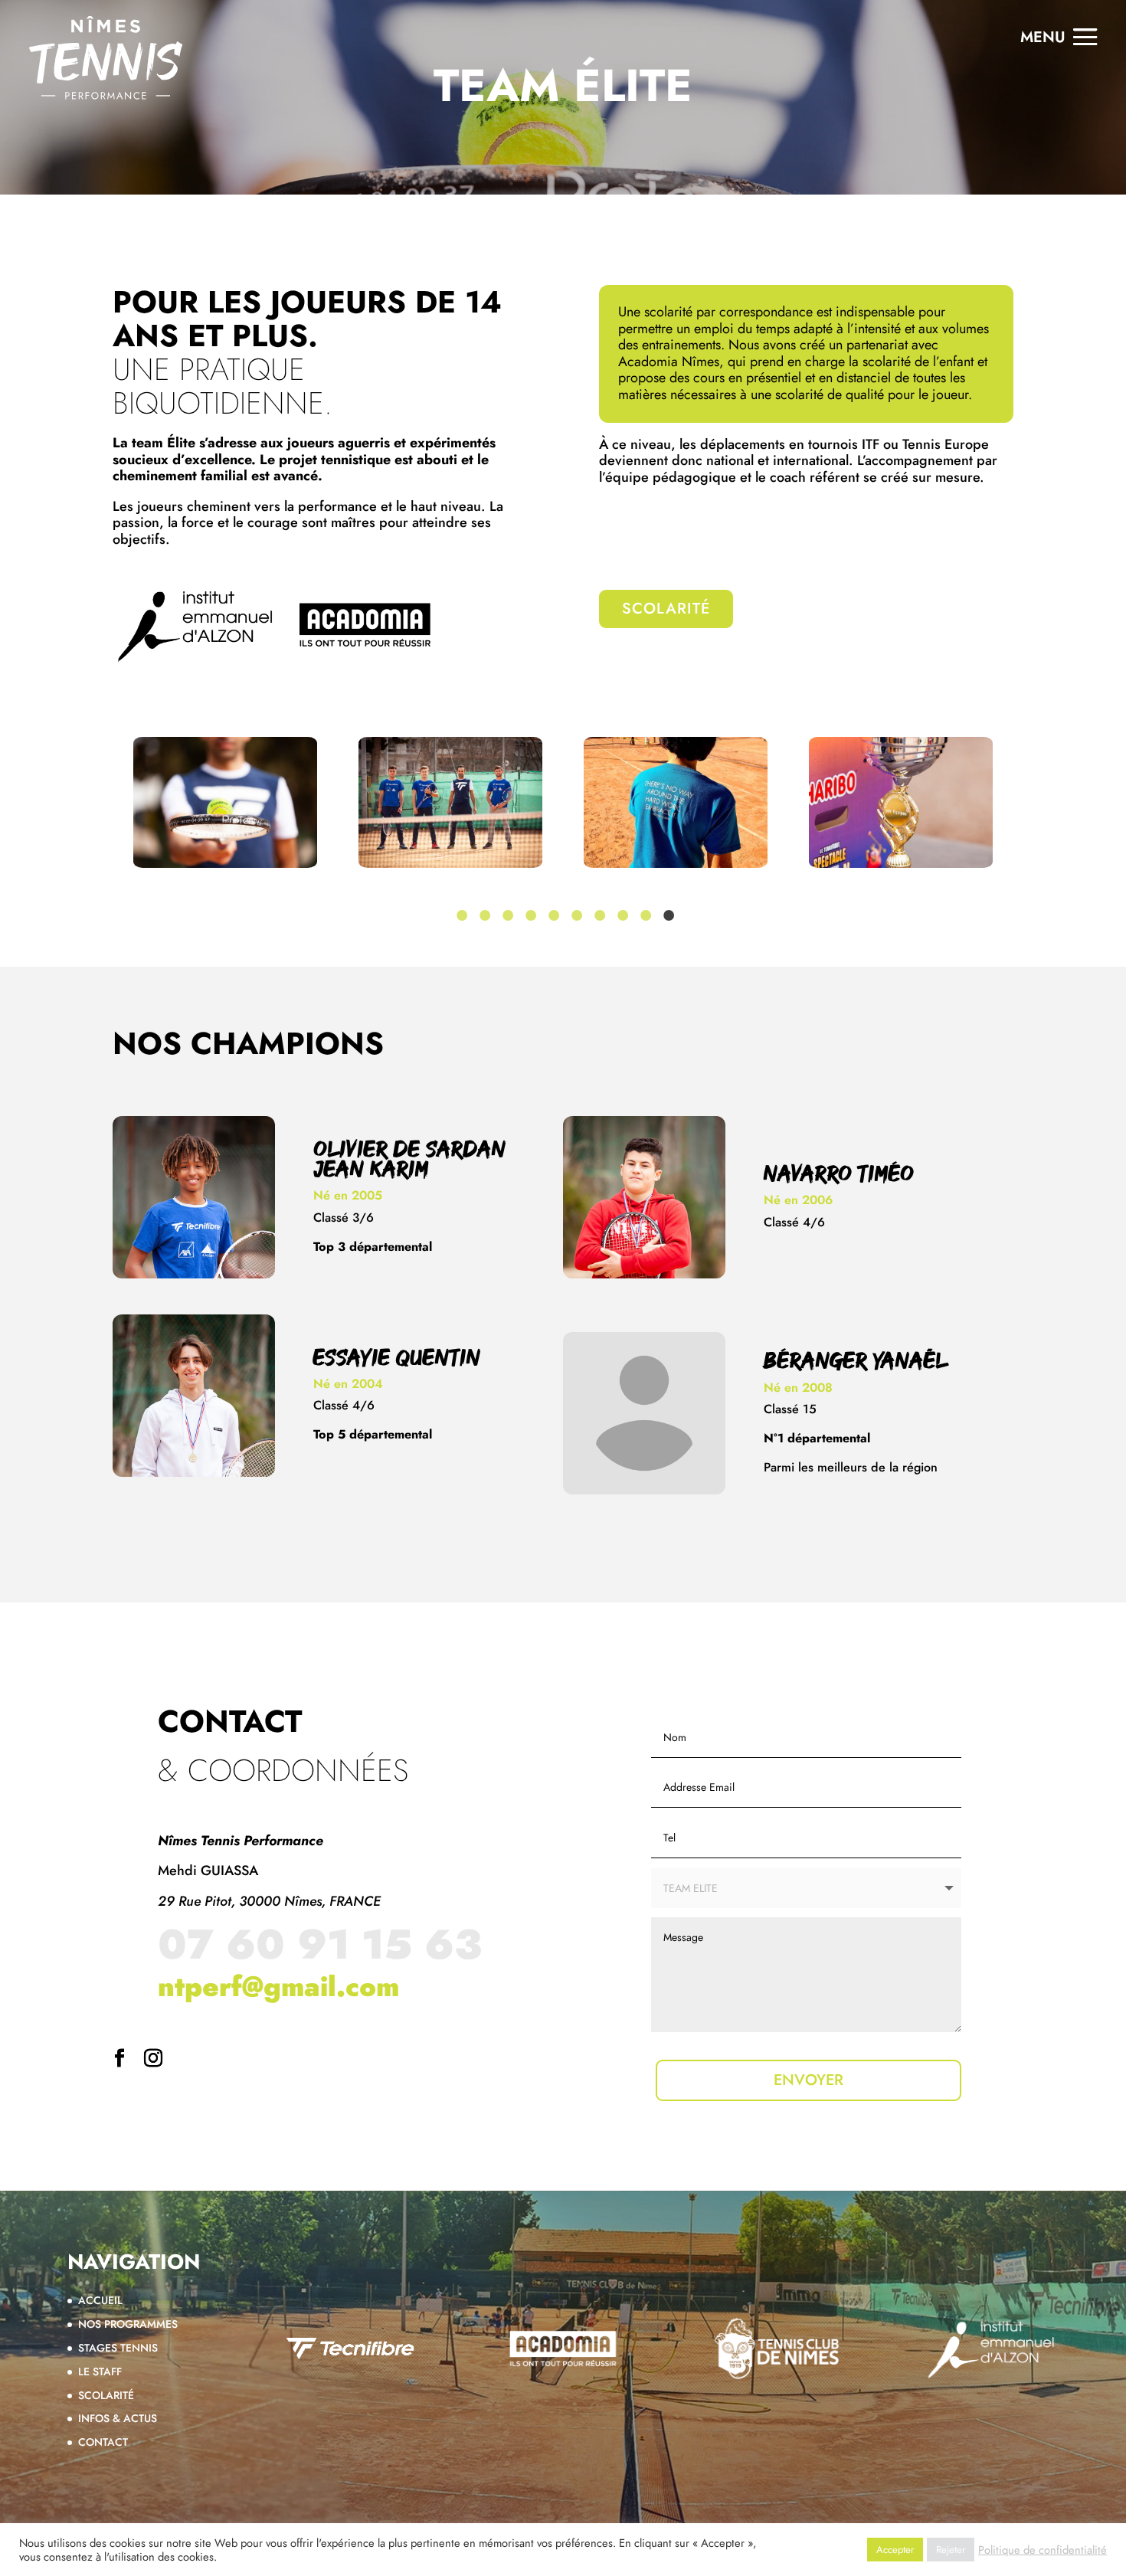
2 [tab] (483, 915)
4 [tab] (529, 915)
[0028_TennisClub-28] (676, 802)
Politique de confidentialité (1043, 2550)
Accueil (100, 2300)
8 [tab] (620, 915)
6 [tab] (574, 915)
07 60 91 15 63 (320, 1944)
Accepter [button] (895, 2550)
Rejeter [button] (951, 2550)
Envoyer (808, 2080)
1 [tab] (460, 915)
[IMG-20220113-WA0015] (901, 802)
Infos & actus (118, 2418)
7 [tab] (597, 915)
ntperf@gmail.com (278, 1986)
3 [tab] (506, 915)
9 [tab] (643, 915)
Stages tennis (118, 2348)
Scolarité (666, 647)
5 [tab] (552, 915)
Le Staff (100, 2371)
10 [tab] (666, 915)
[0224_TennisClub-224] (225, 802)
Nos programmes (128, 2324)
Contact (103, 2442)
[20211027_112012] (450, 802)
